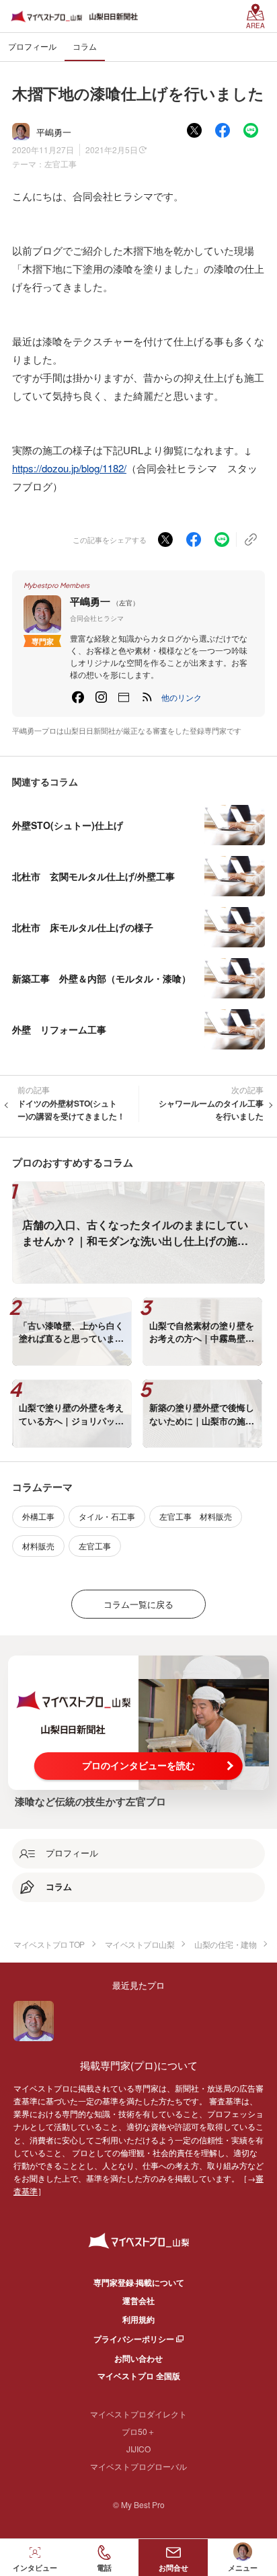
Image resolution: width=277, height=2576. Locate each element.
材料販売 (38, 1546)
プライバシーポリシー (134, 2339)
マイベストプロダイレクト (138, 2414)
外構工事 (38, 1516)
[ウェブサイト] (124, 697)
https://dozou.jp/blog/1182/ (69, 468)
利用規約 (138, 2319)
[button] (182, 697)
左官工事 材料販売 (196, 1516)
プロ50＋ (138, 2431)
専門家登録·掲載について (139, 2282)
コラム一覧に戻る (138, 1604)
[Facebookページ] (78, 697)
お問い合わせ (138, 2358)
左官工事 (61, 164)
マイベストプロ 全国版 (139, 2376)
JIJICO (138, 2449)
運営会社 (138, 2301)
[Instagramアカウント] (101, 697)
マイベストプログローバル (138, 2466)
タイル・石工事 (107, 1516)
